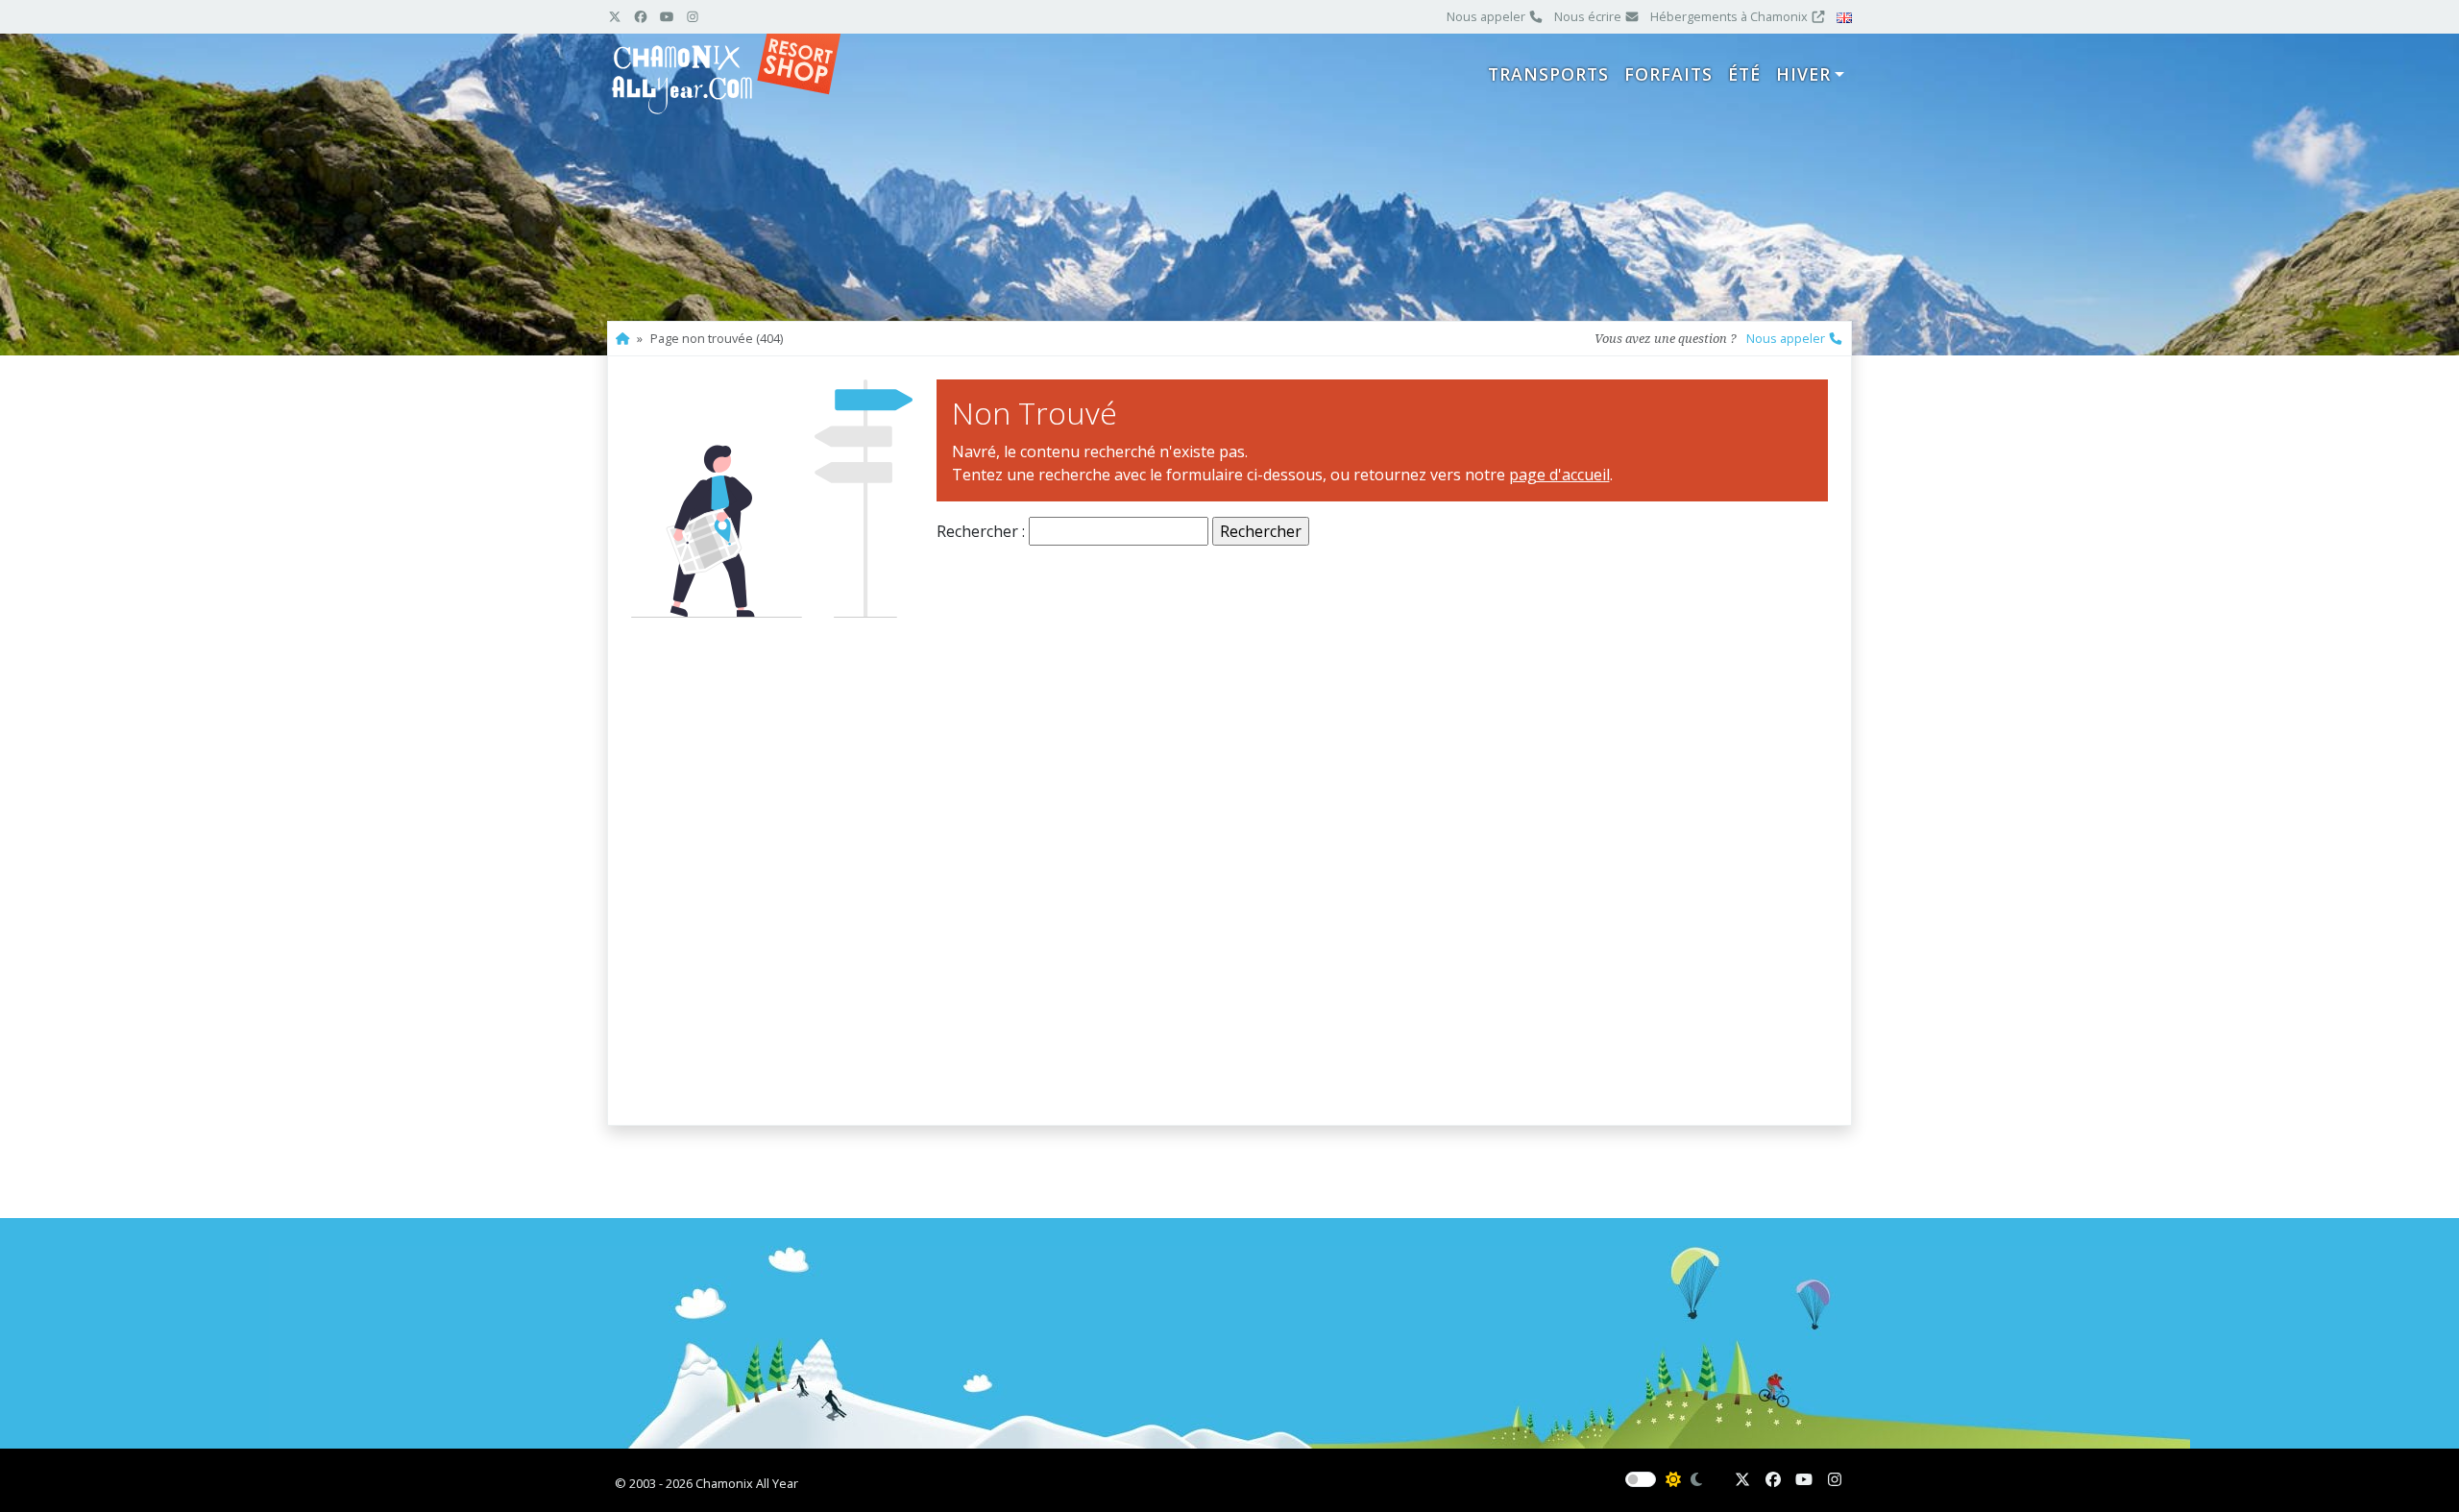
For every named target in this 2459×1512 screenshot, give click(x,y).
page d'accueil (1559, 475)
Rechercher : (981, 531)
